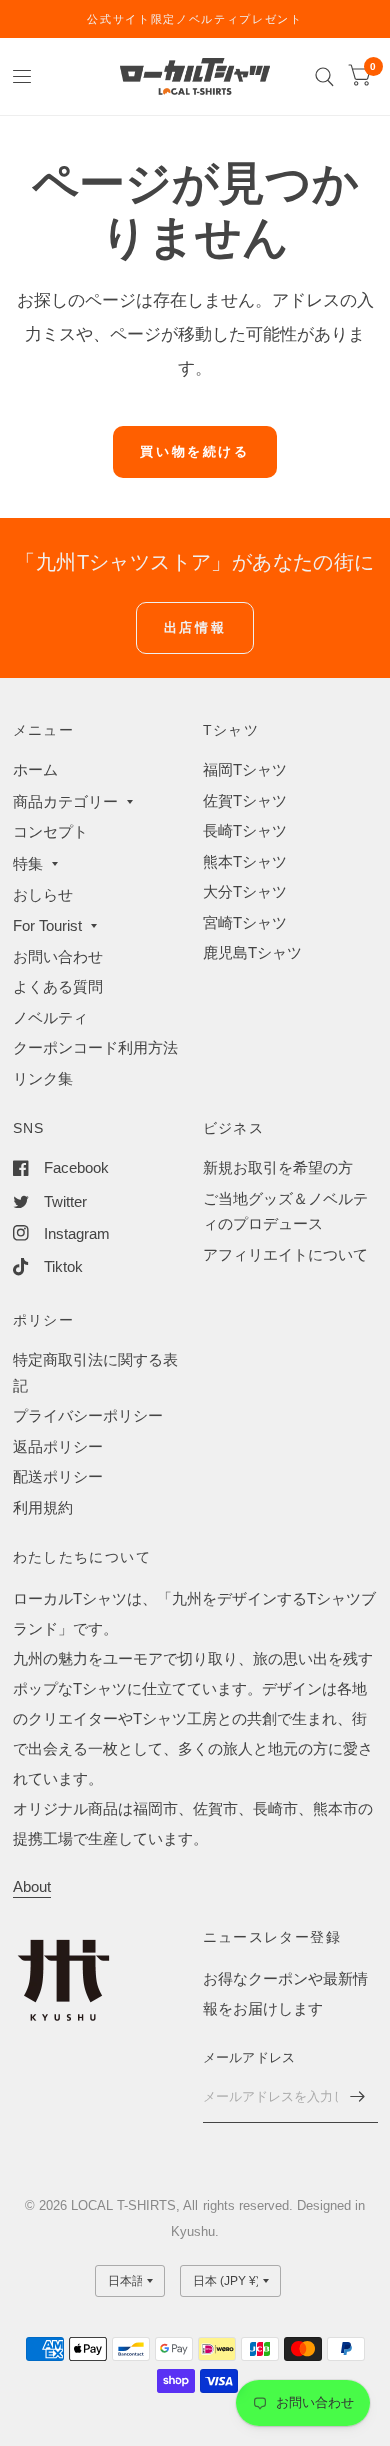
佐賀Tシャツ (245, 800)
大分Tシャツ (245, 891)
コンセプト (50, 831)
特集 (28, 863)
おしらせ (43, 894)
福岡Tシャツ (245, 769)
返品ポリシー (58, 1446)
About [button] (32, 1886)
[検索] (324, 76)
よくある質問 (58, 986)
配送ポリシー (58, 1476)
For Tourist (47, 925)
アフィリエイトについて (285, 1254)
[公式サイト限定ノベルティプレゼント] (194, 19)
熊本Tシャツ (245, 861)
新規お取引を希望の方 (278, 1167)
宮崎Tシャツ (245, 922)
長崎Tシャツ (245, 830)
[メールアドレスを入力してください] (358, 2097)
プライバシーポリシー (88, 1415)
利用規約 (43, 1507)
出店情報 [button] (195, 627)
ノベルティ (50, 1017)
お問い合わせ (58, 956)
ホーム (35, 769)
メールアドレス (249, 2057)
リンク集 (43, 1078)
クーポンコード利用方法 (95, 1047)
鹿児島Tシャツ (252, 952)
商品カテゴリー (65, 801)
